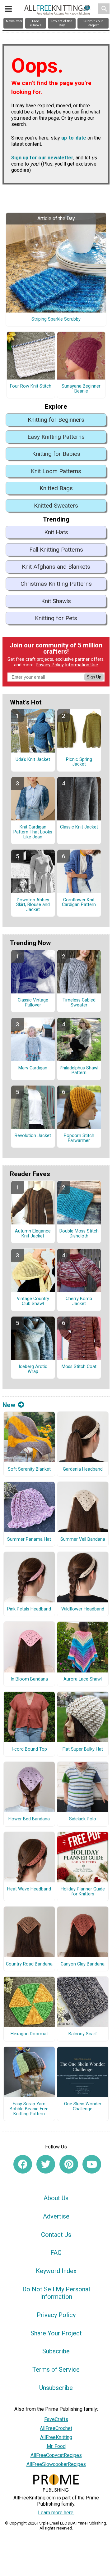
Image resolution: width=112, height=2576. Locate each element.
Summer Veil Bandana (83, 1539)
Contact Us (56, 2235)
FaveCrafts (56, 2419)
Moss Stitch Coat (79, 1367)
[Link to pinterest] (69, 2164)
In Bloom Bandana (29, 1679)
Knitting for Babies (56, 454)
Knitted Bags (56, 488)
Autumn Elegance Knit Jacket (33, 1234)
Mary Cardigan (33, 1068)
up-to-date (74, 138)
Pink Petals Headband (29, 1609)
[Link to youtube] (92, 2164)
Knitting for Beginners (56, 420)
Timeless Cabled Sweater (79, 1003)
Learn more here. (56, 2513)
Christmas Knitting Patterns (56, 584)
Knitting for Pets (56, 618)
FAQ (56, 2253)
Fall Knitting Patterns (56, 550)
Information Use (82, 665)
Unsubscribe (56, 2388)
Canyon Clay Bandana (83, 1964)
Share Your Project (56, 2333)
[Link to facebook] (23, 2164)
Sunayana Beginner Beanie (81, 389)
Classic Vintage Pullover (33, 1003)
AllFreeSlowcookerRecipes (56, 2464)
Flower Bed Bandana (29, 1819)
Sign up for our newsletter (42, 158)
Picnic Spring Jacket (79, 762)
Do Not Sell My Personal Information (56, 2293)
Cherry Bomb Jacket (79, 1301)
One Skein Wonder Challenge (83, 2107)
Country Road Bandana (29, 1964)
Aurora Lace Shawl (83, 1679)
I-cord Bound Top (29, 1749)
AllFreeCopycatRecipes (56, 2455)
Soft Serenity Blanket (29, 1469)
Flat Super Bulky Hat (83, 1749)
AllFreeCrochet (56, 2428)
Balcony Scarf (83, 2034)
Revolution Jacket (33, 1136)
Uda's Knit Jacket (33, 760)
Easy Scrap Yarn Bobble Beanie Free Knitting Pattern (29, 2109)
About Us (56, 2198)
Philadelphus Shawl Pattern (79, 1071)
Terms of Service (56, 2369)
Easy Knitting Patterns (56, 437)
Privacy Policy (50, 665)
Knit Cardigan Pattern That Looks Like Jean (33, 832)
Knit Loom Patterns (56, 471)
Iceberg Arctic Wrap (33, 1369)
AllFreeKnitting (56, 2437)
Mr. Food (56, 2446)
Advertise (56, 2216)
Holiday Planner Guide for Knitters (83, 1892)
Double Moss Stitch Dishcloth (79, 1234)
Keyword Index (56, 2271)
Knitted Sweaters (56, 506)
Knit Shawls (56, 601)
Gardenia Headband (83, 1469)
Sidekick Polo (83, 1819)
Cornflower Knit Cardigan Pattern (79, 903)
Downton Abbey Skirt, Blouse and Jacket (33, 905)
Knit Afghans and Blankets (56, 567)
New (9, 1405)
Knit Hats (56, 532)
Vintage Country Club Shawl (33, 1301)
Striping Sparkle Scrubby (56, 319)
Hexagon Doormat (29, 2034)
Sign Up (94, 677)
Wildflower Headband (83, 1609)
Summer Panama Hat (29, 1539)
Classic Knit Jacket (79, 827)
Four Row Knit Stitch (31, 386)
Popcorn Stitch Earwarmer (79, 1138)
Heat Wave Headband (29, 1889)
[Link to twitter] (46, 2164)
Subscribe (56, 2351)
